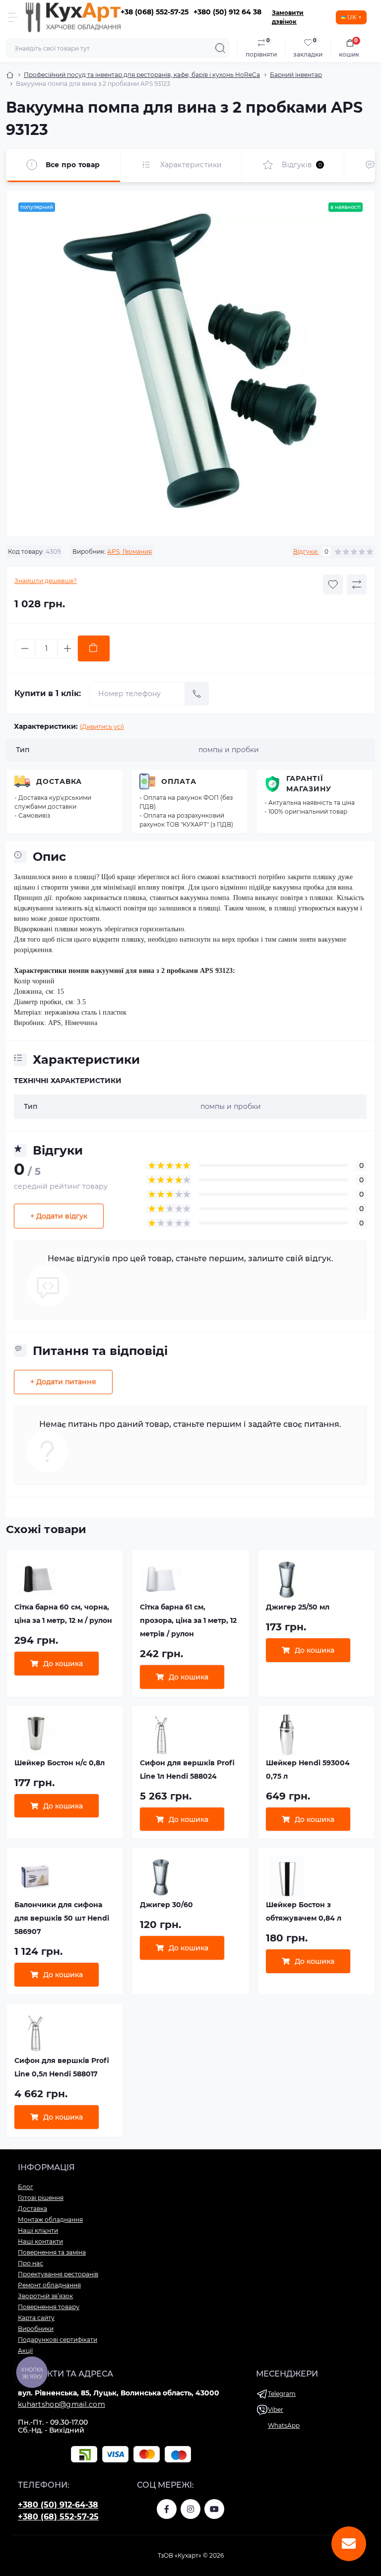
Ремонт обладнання (49, 2285)
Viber (276, 2410)
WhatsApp (284, 2425)
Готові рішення (41, 2198)
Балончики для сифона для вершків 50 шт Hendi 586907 (62, 1918)
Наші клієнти (38, 2230)
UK (352, 17)
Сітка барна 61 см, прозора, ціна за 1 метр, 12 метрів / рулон (188, 1620)
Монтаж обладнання (50, 2220)
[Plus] (67, 648)
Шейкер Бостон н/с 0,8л (60, 1763)
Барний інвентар (296, 75)
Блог (26, 2187)
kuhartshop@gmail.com (62, 2404)
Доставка (59, 781)
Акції (25, 2351)
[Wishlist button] (333, 584)
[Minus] (25, 648)
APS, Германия (129, 551)
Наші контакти (40, 2241)
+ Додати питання (63, 1382)
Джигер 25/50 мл (298, 1607)
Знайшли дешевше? (46, 581)
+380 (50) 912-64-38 (58, 2505)
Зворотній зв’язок (45, 2296)
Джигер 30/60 (166, 1905)
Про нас (31, 2263)
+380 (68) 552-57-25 (58, 2517)
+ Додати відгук (59, 1216)
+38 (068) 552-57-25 (155, 12)
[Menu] (13, 17)
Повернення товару (49, 2307)
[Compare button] (357, 584)
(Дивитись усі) (102, 727)
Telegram (282, 2394)
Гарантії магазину (309, 784)
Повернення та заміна (52, 2252)
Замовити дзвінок (288, 17)
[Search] (220, 48)
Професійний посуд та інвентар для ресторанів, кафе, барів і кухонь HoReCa (142, 75)
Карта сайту (36, 2318)
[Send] (197, 694)
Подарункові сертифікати (58, 2340)
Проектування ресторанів (58, 2274)
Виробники (36, 2329)
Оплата (179, 781)
